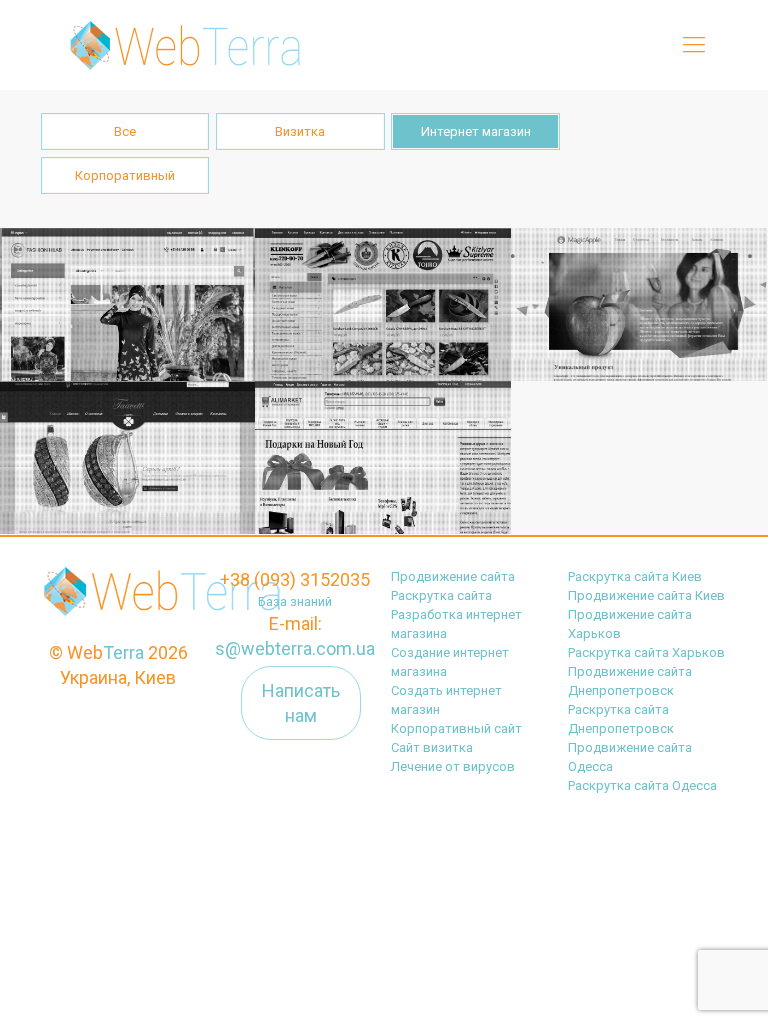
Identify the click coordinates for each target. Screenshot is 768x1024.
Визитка (300, 131)
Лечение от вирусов (453, 766)
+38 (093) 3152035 (295, 579)
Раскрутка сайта (441, 595)
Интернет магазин (476, 131)
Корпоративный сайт (456, 728)
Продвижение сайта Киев (646, 595)
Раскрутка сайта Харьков (646, 652)
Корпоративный (125, 175)
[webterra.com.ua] (182, 45)
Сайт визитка (432, 747)
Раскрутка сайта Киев (635, 576)
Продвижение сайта (453, 576)
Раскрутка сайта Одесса (642, 785)
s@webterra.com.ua (295, 648)
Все (125, 131)
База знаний (295, 601)
